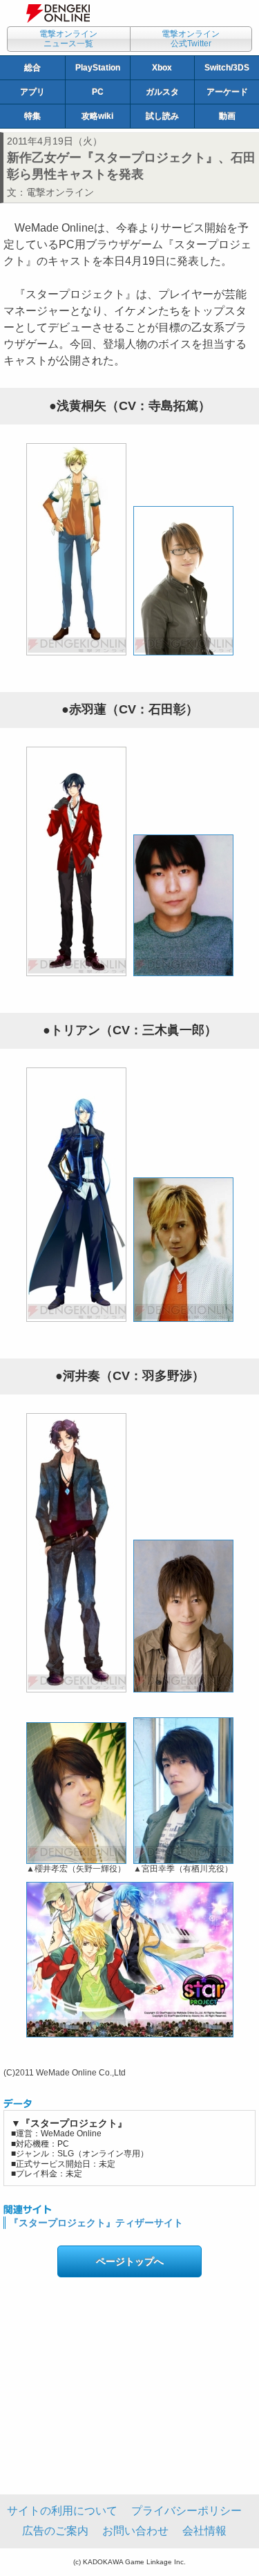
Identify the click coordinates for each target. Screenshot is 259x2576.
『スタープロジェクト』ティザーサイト (96, 2223)
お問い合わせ (135, 2531)
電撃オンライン (60, 192)
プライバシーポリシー (186, 2511)
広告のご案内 (55, 2531)
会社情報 (204, 2531)
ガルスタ (162, 92)
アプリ (32, 92)
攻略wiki (97, 116)
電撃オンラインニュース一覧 (68, 39)
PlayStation (98, 68)
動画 (227, 116)
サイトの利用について (62, 2511)
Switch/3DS (227, 68)
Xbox (162, 68)
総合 (32, 68)
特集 (32, 116)
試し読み (162, 116)
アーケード (227, 92)
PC (98, 92)
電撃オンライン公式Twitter (191, 39)
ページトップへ (130, 2261)
